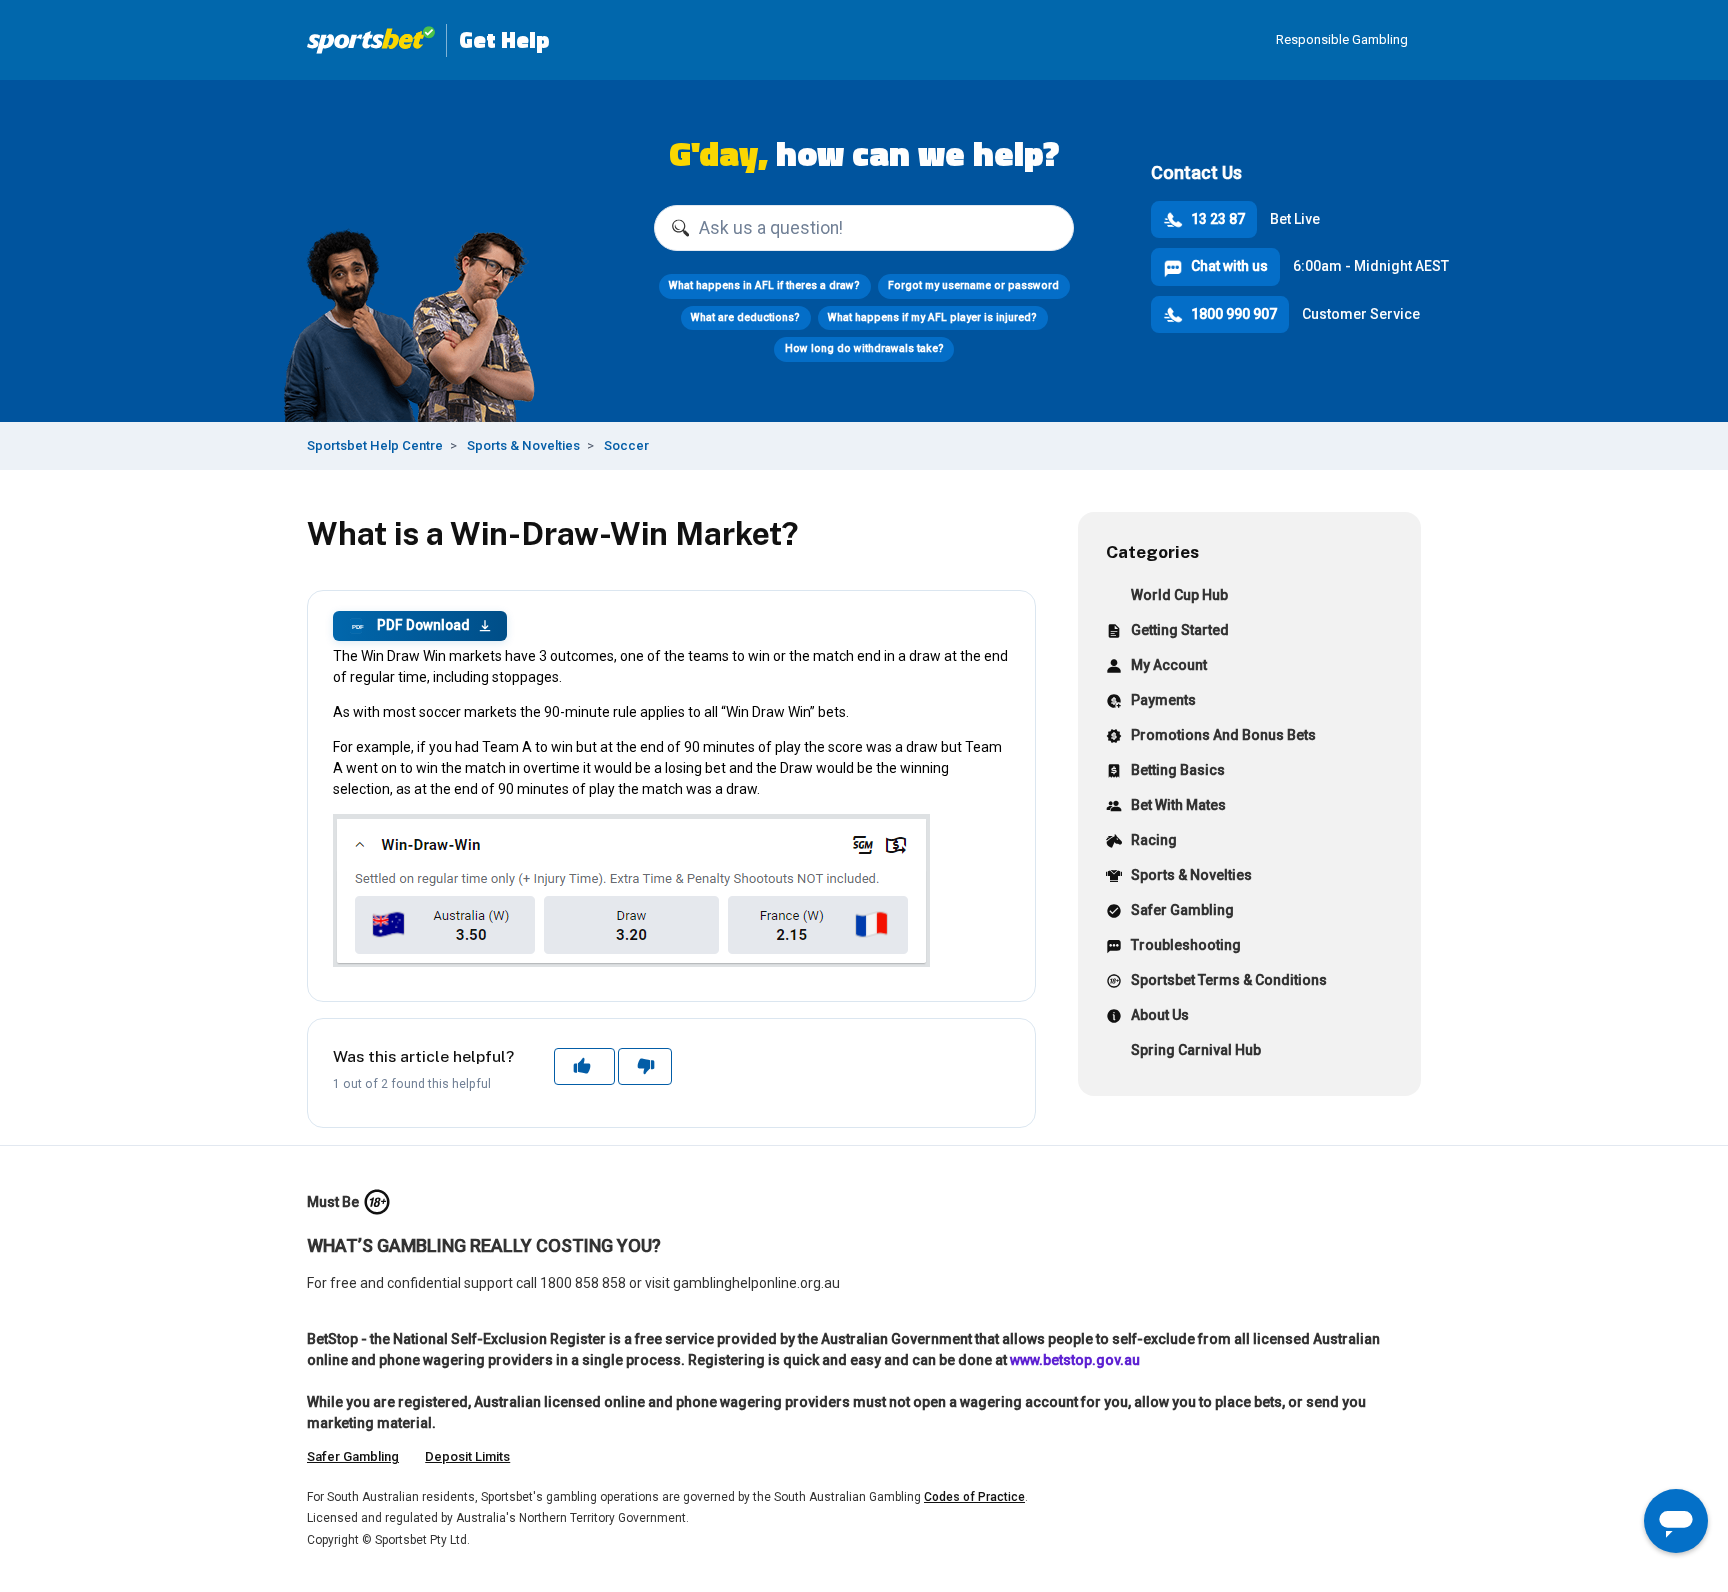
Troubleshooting (1186, 945)
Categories (1152, 551)
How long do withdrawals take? (864, 348)
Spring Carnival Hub (1196, 1050)
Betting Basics (1178, 770)
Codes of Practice (974, 1497)
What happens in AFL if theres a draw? (764, 285)
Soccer (626, 445)
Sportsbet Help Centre (375, 445)
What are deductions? (745, 317)
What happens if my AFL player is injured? (932, 317)
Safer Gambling (1182, 910)
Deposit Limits (467, 1456)
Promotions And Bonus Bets (1223, 735)
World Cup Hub (1179, 595)
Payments (1163, 700)
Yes (584, 1066)
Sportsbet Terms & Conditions (1229, 980)
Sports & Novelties (523, 445)
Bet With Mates (1178, 805)
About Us (1160, 1015)
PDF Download (410, 625)
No (644, 1066)
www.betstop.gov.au (1075, 1360)
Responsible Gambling (1342, 39)
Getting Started (1180, 630)
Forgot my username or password (973, 285)
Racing (1154, 840)
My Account (1169, 665)
